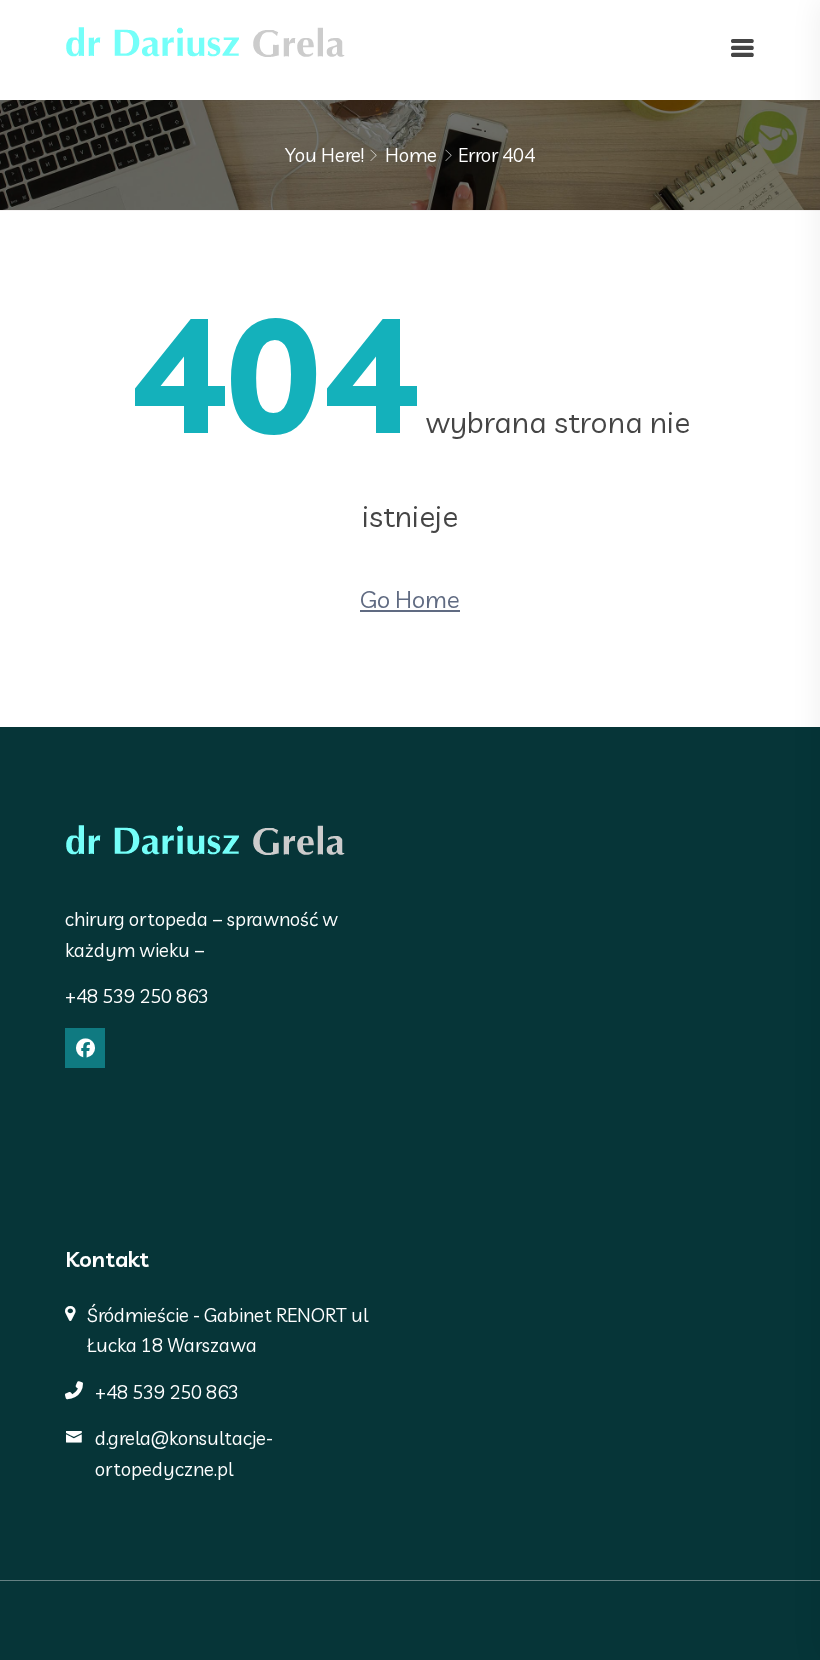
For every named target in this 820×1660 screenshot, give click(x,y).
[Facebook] (85, 1048)
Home (411, 155)
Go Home (410, 599)
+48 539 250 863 (137, 996)
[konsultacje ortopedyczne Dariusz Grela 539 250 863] (205, 48)
